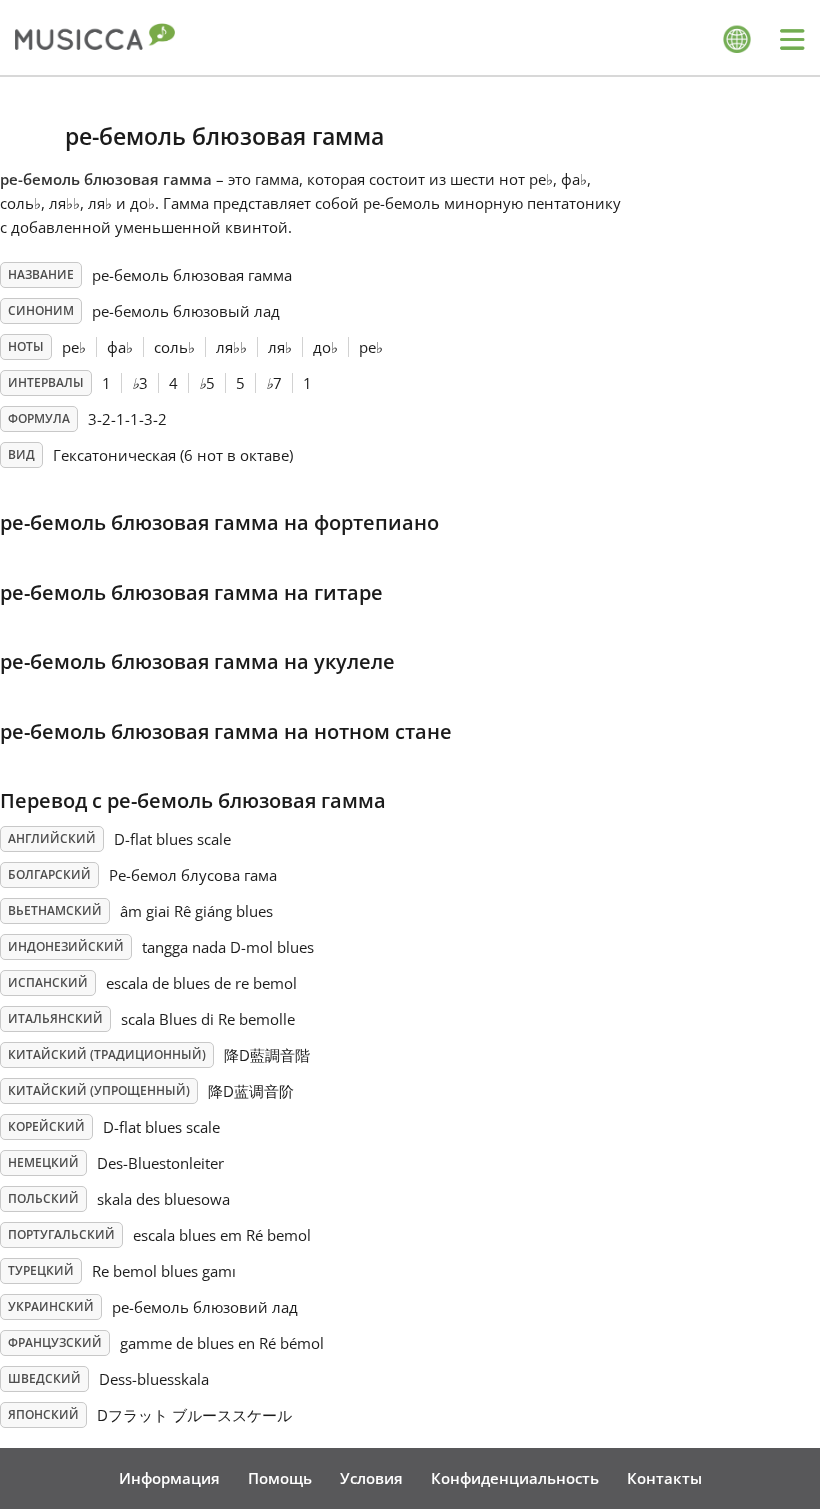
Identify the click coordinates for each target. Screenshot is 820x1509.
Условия (371, 1478)
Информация (169, 1478)
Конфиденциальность (515, 1478)
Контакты (664, 1478)
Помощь (280, 1478)
